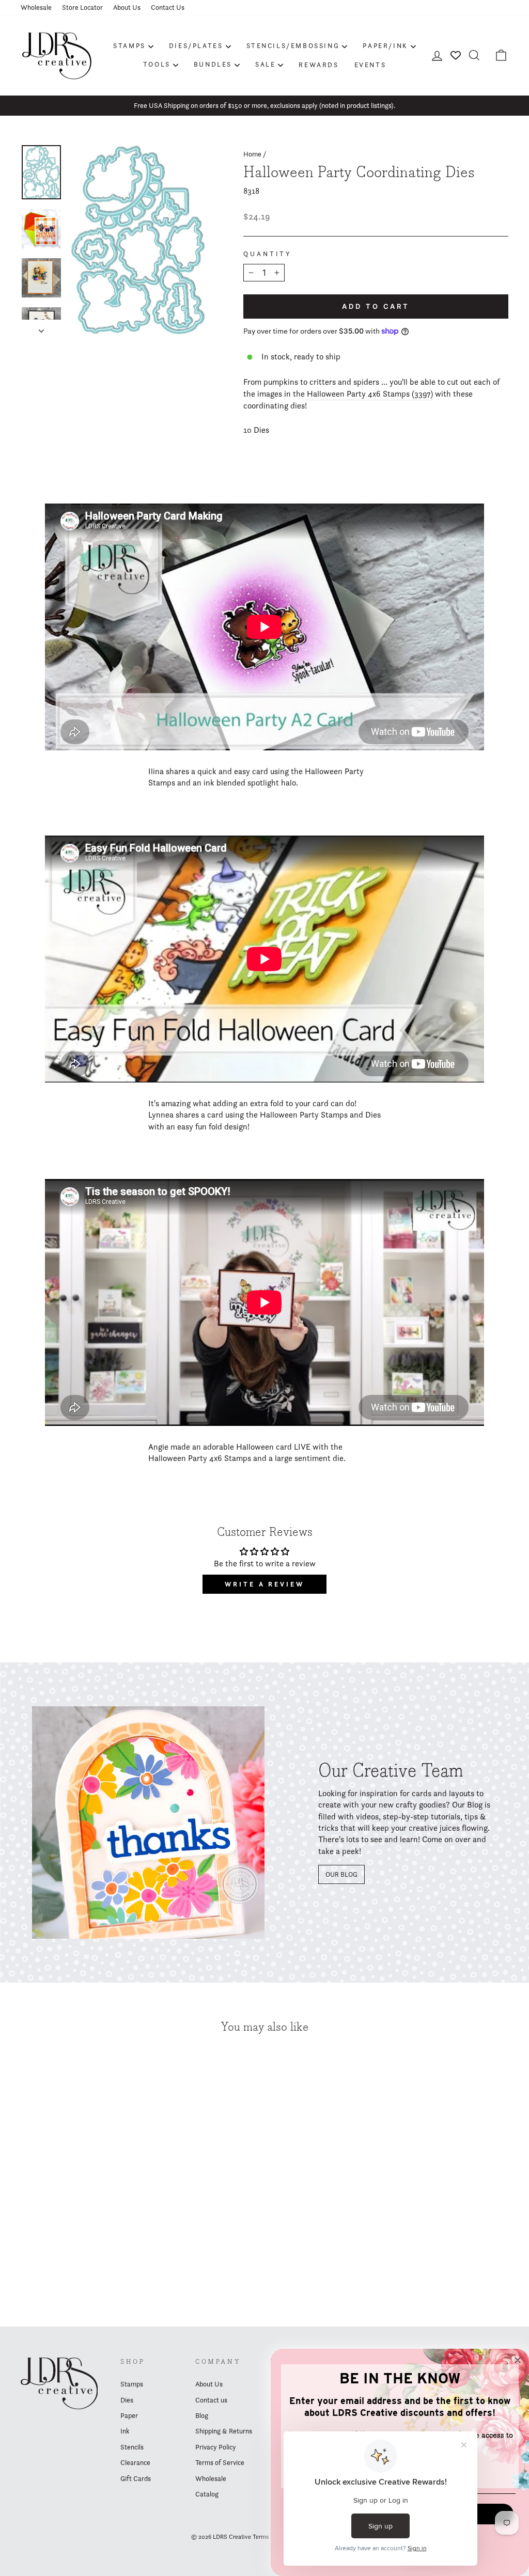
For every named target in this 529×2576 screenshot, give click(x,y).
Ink (125, 2431)
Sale (265, 64)
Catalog (207, 2494)
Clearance (135, 2462)
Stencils (132, 2447)
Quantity (268, 254)
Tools (157, 64)
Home (252, 154)
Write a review (264, 1584)
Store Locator (82, 7)
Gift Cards (136, 2478)
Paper (129, 2415)
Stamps (129, 45)
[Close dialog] (518, 2360)
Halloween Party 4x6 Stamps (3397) (370, 394)
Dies (127, 2400)
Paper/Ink (385, 45)
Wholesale (36, 7)
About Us (127, 7)
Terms (261, 2536)
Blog (202, 2415)
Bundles (213, 64)
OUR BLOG (341, 1874)
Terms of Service (220, 2462)
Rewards (318, 65)
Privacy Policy (216, 2447)
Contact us (211, 2400)
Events (370, 65)
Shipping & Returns (224, 2431)
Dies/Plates (196, 45)
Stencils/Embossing (293, 45)
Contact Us (168, 7)
